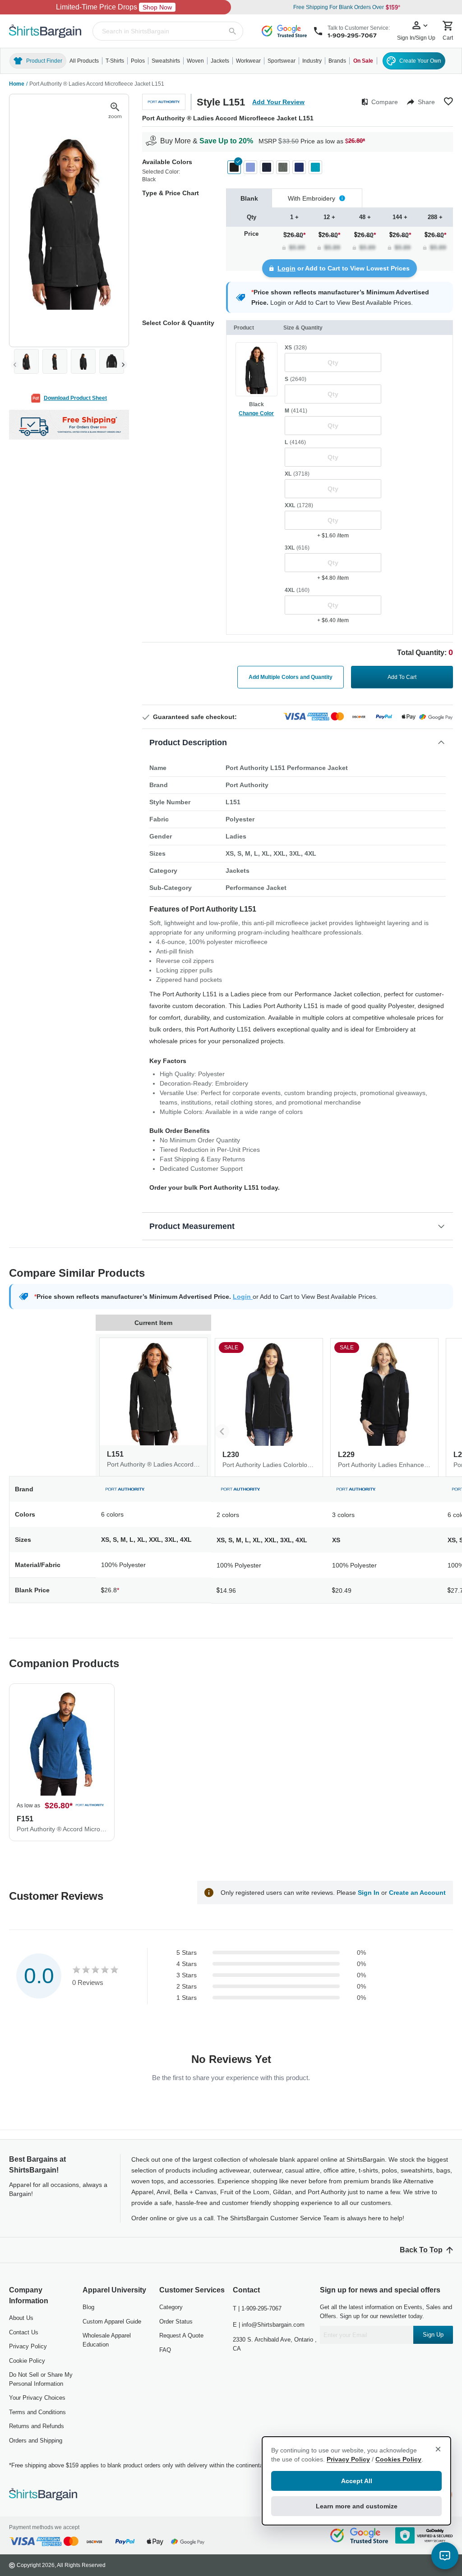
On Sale (363, 61)
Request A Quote (181, 2335)
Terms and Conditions (37, 2412)
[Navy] (267, 167)
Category (171, 2307)
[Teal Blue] (315, 167)
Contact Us (24, 2332)
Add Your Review (278, 102)
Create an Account (417, 1893)
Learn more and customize (357, 2506)
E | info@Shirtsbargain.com (269, 2325)
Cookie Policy (27, 2361)
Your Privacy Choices (37, 2398)
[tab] (249, 198)
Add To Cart (402, 677)
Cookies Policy (398, 2459)
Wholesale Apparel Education (107, 2340)
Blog (88, 2307)
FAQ (165, 2350)
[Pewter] (283, 167)
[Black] (234, 167)
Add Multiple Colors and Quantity (291, 677)
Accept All (357, 2481)
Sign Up (433, 2335)
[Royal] (299, 167)
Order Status (176, 2322)
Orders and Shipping (36, 2441)
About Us (21, 2318)
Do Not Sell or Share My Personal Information (41, 2379)
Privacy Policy (28, 2346)
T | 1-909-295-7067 (257, 2308)
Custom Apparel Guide (112, 2322)
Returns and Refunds (37, 2426)
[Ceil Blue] (250, 167)
